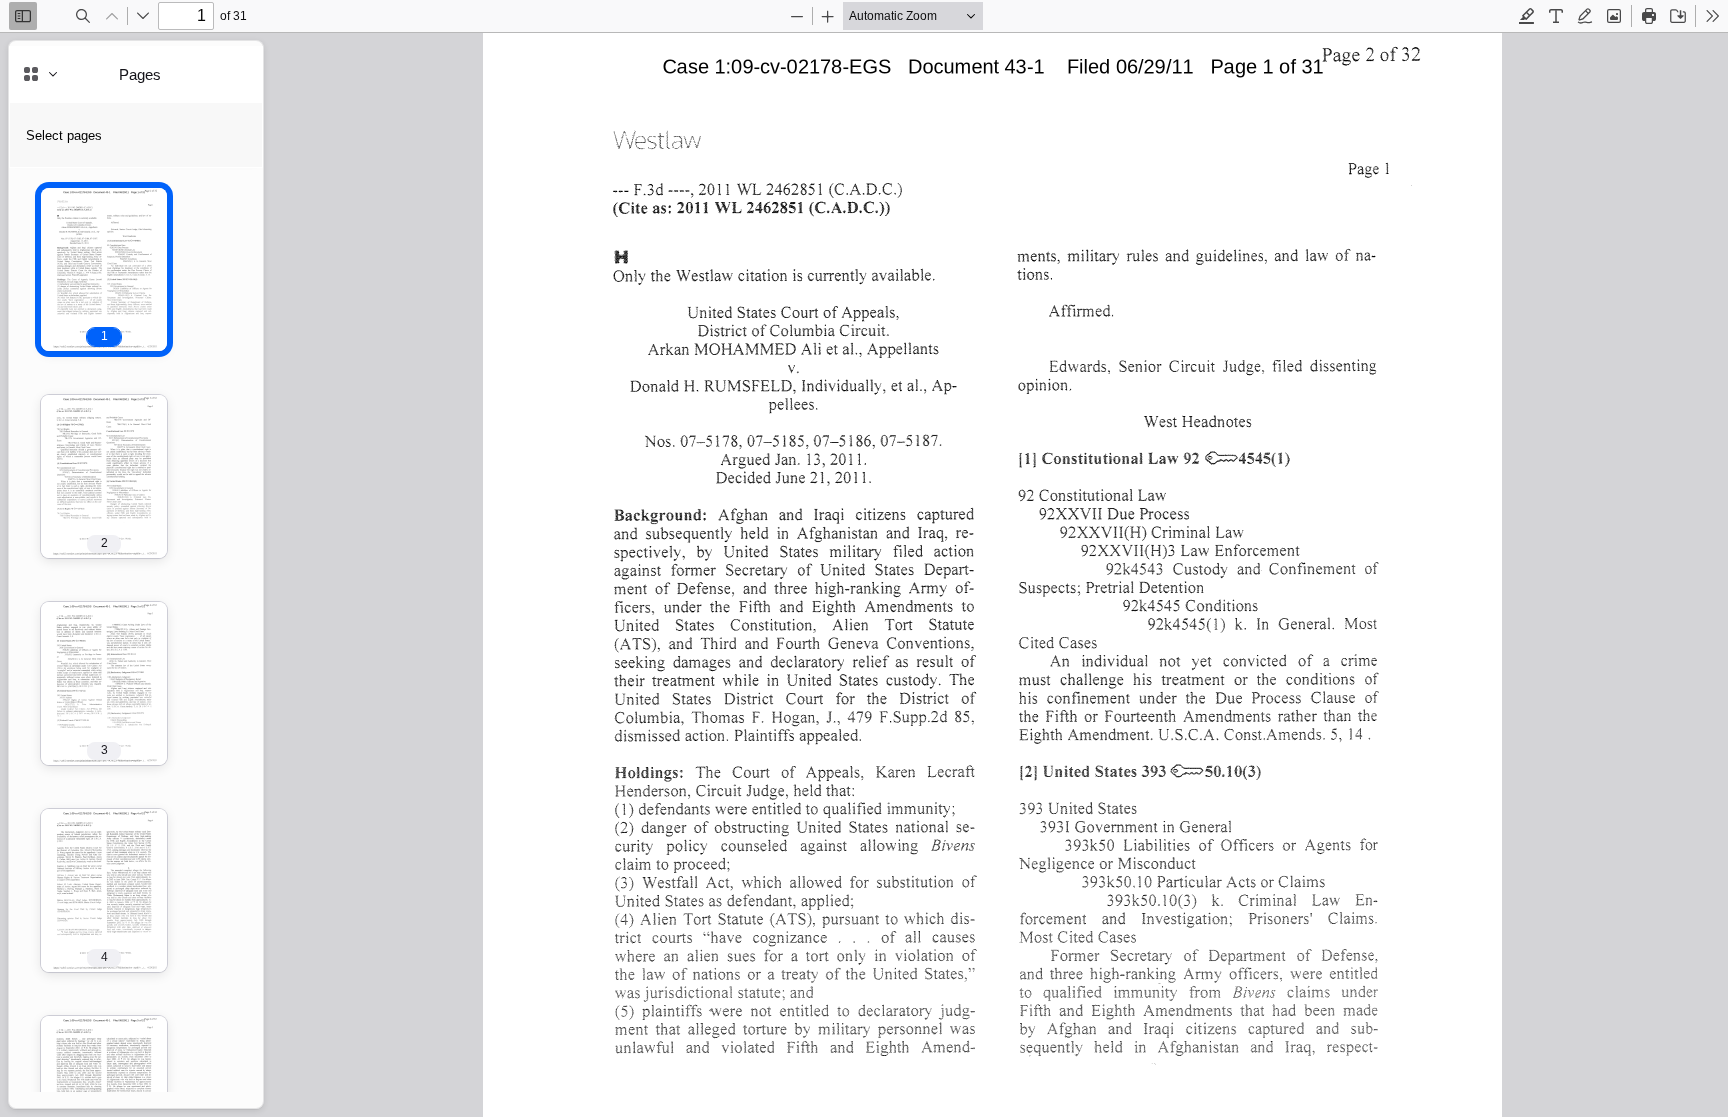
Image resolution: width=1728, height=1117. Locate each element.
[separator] (269, 574)
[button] (104, 269)
